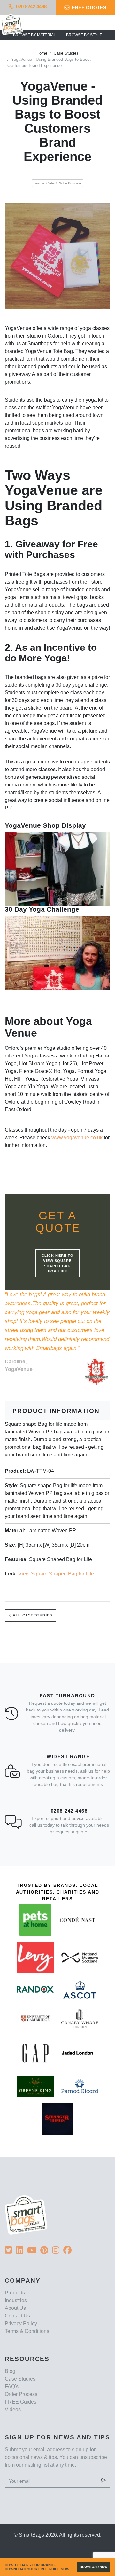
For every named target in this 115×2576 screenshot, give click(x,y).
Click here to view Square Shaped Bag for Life (57, 1264)
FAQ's (12, 2386)
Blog (10, 2371)
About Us (15, 2308)
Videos (13, 2409)
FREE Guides (21, 2402)
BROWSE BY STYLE (84, 35)
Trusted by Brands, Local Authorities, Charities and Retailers (58, 1892)
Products (15, 2293)
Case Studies (66, 53)
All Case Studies (32, 1615)
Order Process (21, 2394)
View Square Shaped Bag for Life (56, 1574)
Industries (16, 2300)
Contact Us (17, 2316)
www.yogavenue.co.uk (77, 1138)
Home (42, 53)
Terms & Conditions (27, 2331)
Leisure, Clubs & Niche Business (57, 183)
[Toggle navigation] (103, 22)
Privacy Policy (21, 2323)
